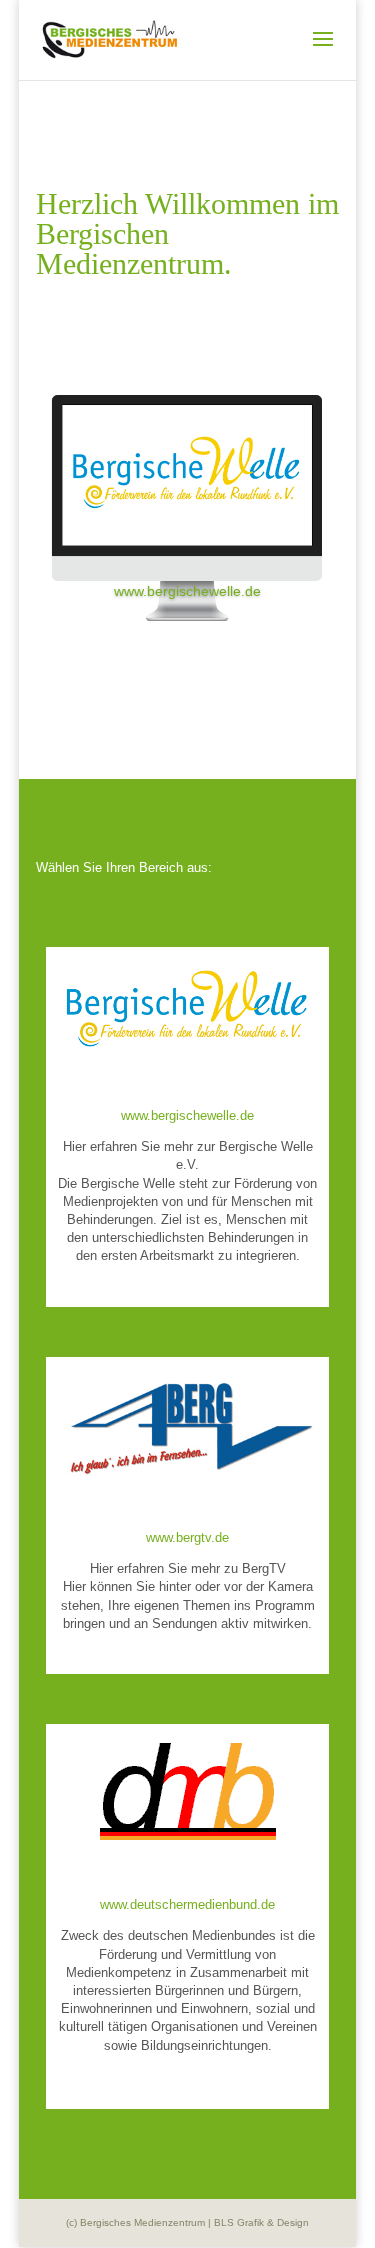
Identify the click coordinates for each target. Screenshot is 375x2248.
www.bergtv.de (187, 1537)
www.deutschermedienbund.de (187, 1904)
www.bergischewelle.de (187, 591)
